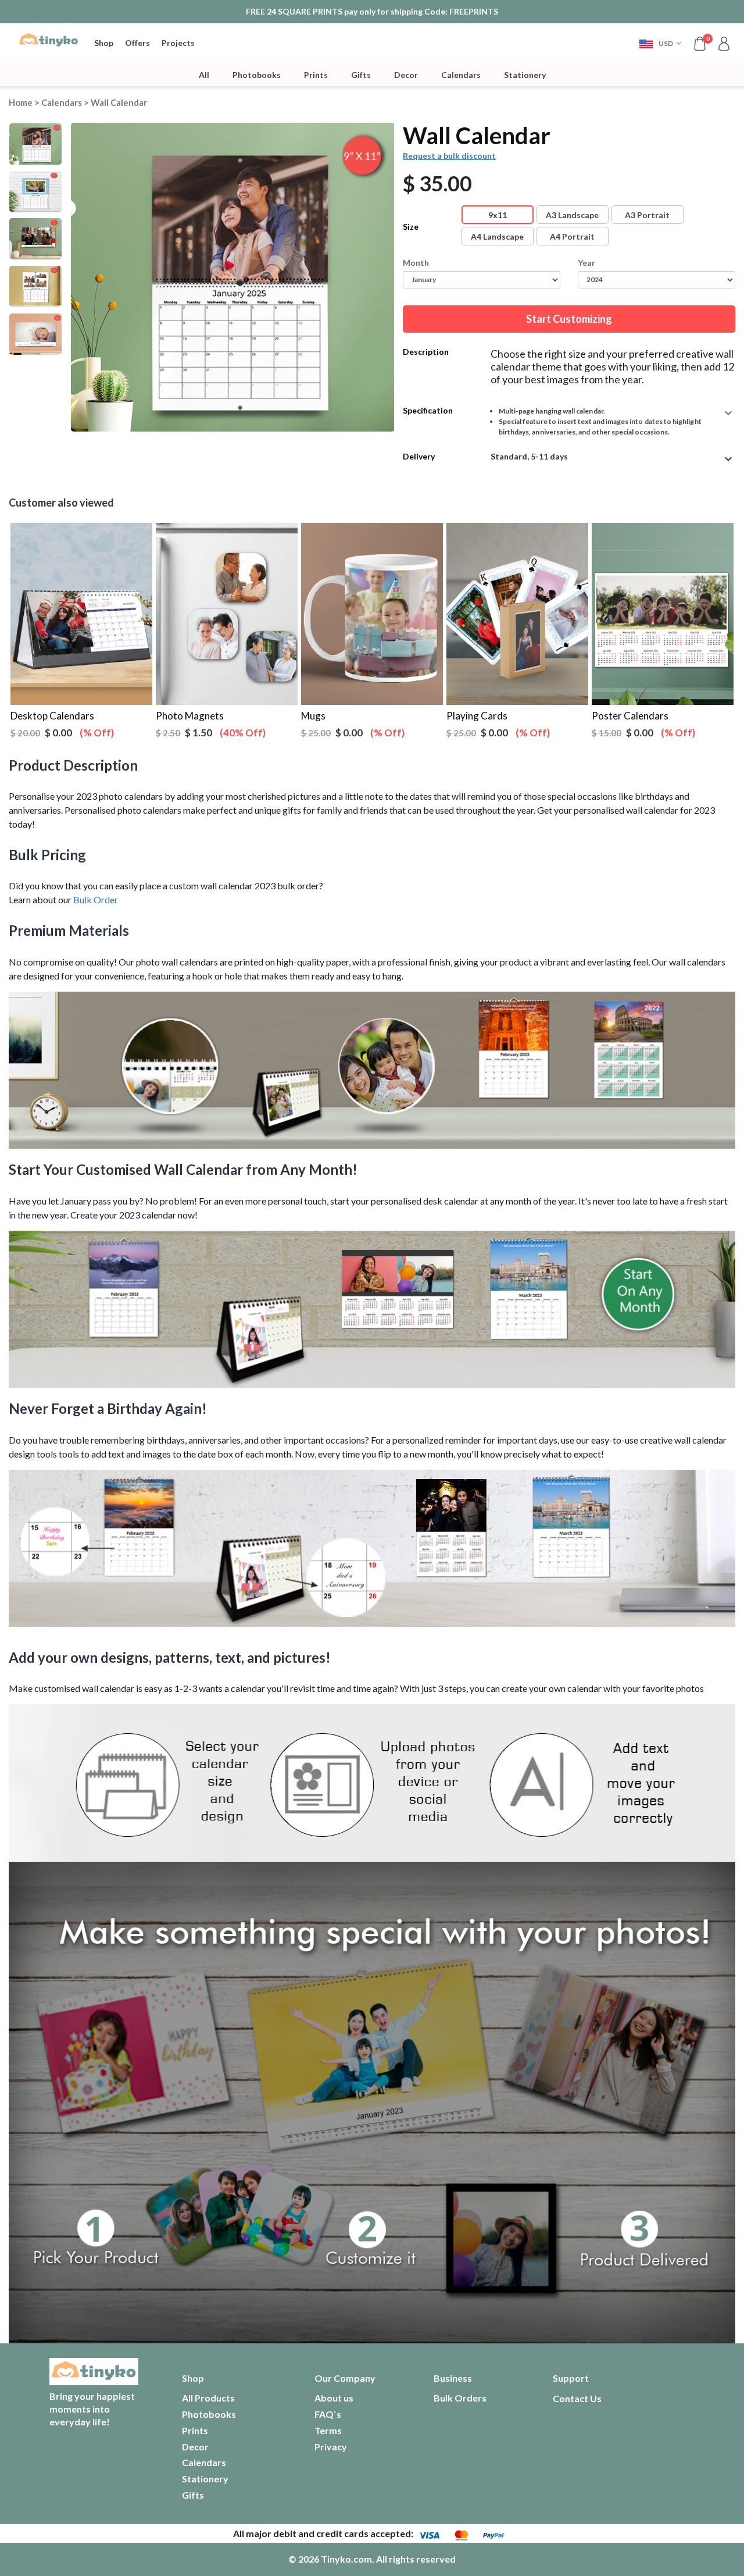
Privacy (331, 2447)
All (204, 75)
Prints (316, 75)
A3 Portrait (647, 215)
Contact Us (577, 2398)
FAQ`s (328, 2414)
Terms (328, 2430)
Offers (137, 43)
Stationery (525, 75)
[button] (660, 43)
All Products (208, 2398)
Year (586, 263)
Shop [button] (104, 43)
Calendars (461, 75)
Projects (178, 43)
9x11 (498, 215)
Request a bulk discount (449, 156)
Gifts (361, 75)
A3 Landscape (572, 215)
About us (334, 2398)
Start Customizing (569, 319)
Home (21, 102)
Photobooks (257, 75)
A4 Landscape (497, 236)
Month (416, 263)
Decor (406, 75)
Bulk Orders (460, 2398)
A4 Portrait (572, 236)
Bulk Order (96, 899)
